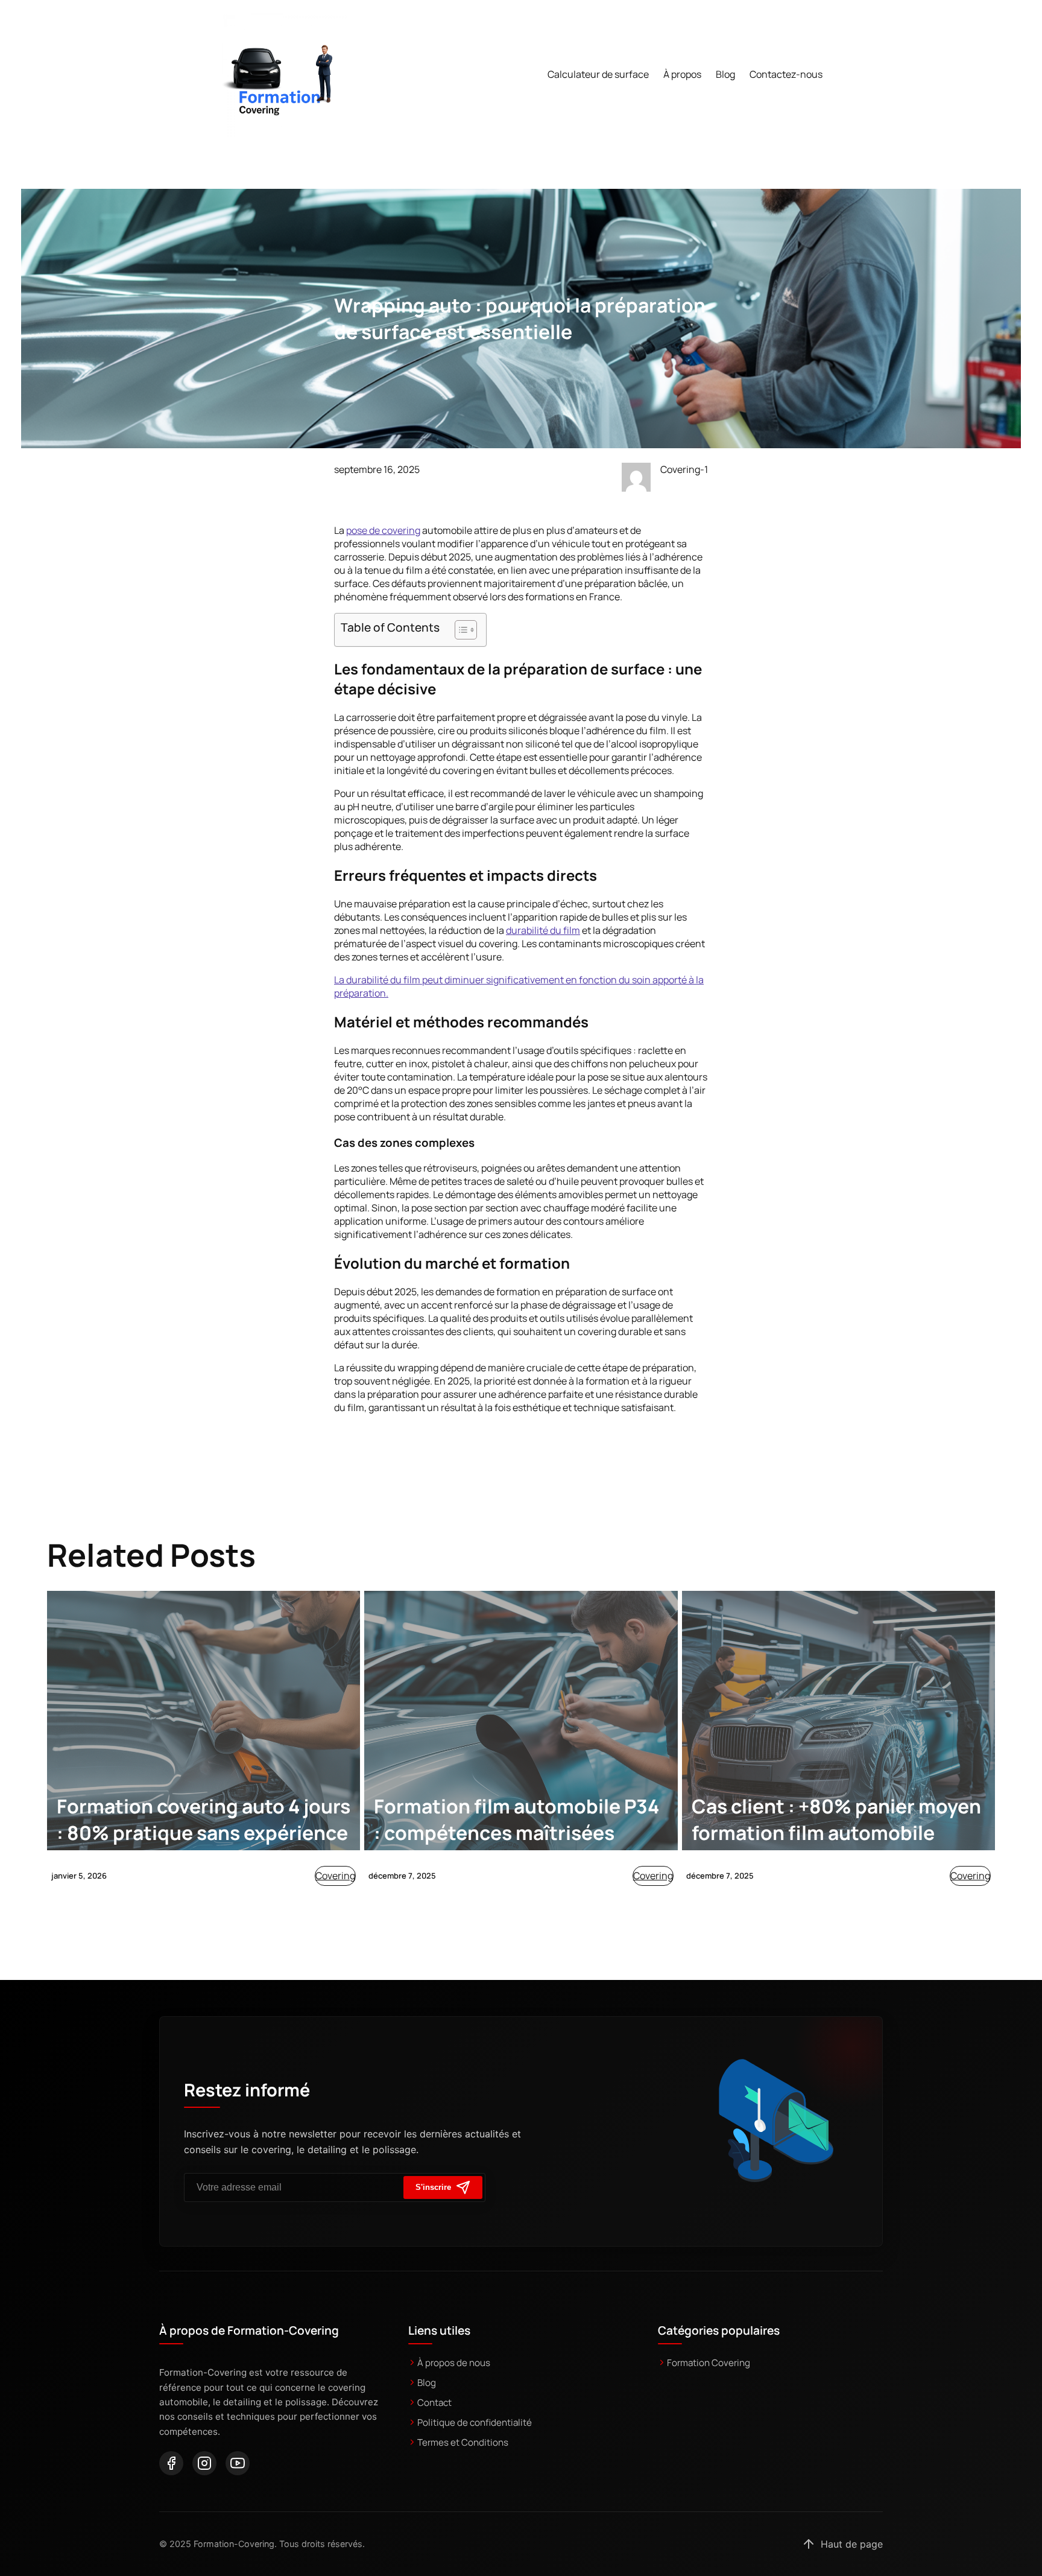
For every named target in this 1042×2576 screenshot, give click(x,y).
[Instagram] (204, 2463)
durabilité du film (543, 930)
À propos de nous (454, 2363)
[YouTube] (238, 2463)
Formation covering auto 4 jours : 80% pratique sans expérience (204, 1819)
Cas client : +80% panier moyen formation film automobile (836, 1819)
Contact (434, 2403)
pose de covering (383, 530)
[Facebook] (171, 2463)
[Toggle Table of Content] (460, 630)
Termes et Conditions (463, 2442)
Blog (427, 2383)
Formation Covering (709, 2363)
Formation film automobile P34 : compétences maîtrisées (516, 1819)
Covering (335, 1876)
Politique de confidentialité (475, 2422)
